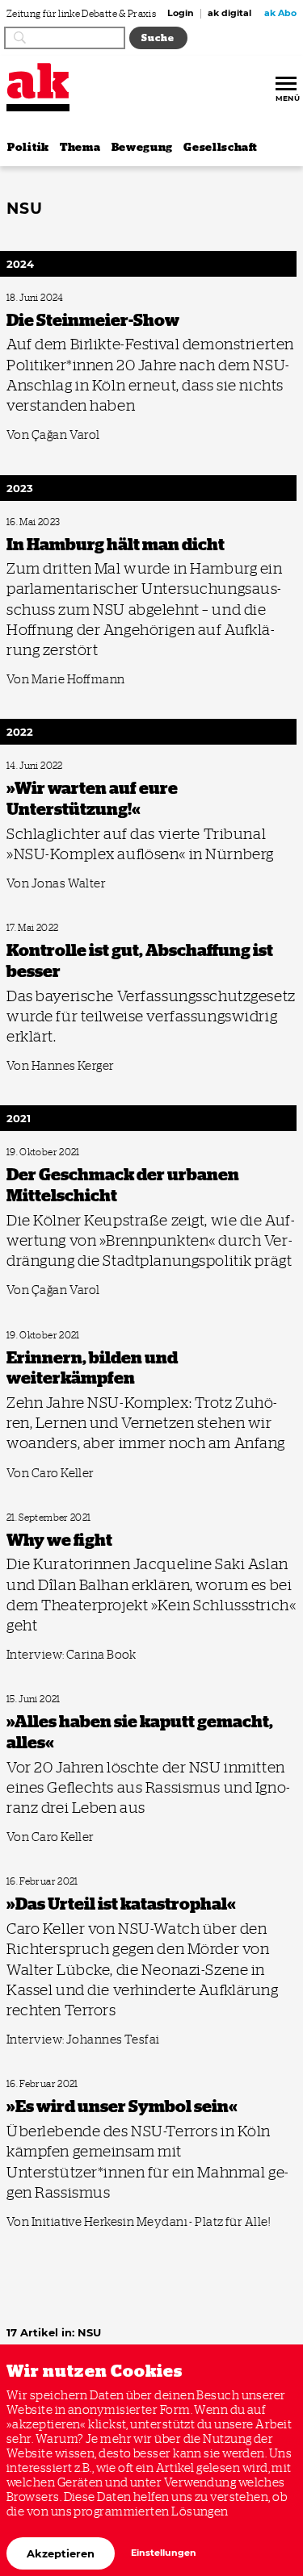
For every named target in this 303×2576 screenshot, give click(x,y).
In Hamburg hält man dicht (56, 522)
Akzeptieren (61, 2553)
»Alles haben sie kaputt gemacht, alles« (76, 1699)
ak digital (229, 14)
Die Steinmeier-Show (44, 298)
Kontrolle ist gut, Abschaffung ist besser (78, 928)
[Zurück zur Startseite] (38, 81)
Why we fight (30, 1518)
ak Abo (280, 14)
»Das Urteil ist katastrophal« (57, 1882)
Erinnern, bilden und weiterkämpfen (72, 1336)
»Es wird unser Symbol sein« (57, 2084)
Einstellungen (164, 2553)
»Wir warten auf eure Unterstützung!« (75, 766)
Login (181, 14)
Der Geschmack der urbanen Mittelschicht (83, 1152)
